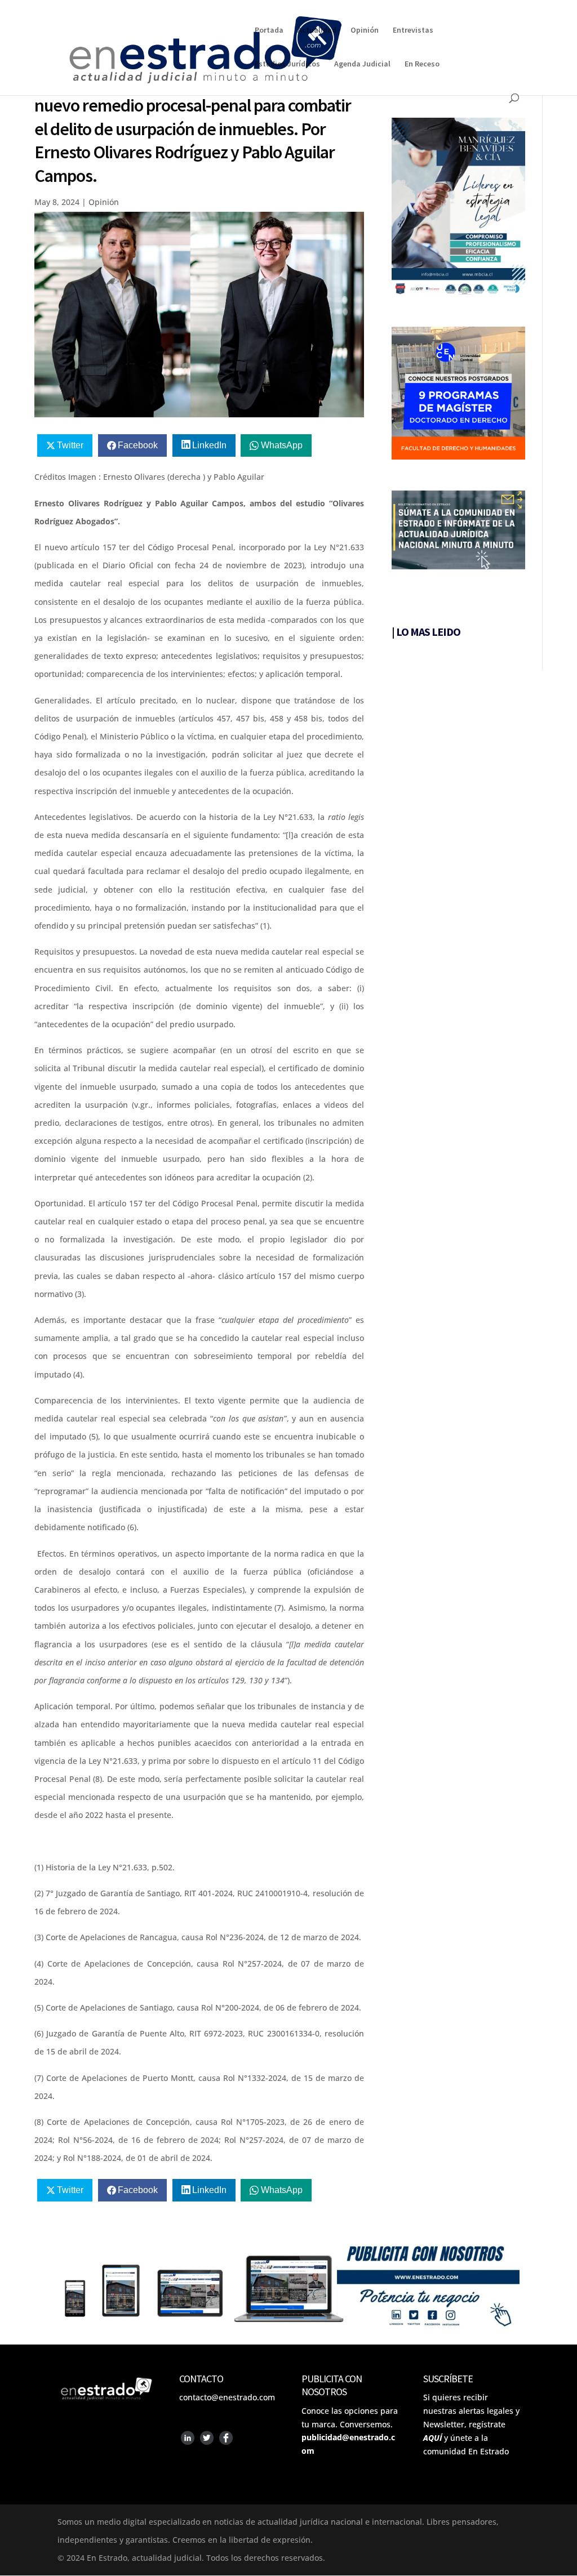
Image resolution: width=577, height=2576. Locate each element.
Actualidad (317, 30)
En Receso (422, 64)
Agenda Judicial (362, 64)
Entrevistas (413, 30)
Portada (269, 30)
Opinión (365, 30)
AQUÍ (432, 2438)
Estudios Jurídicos (287, 64)
